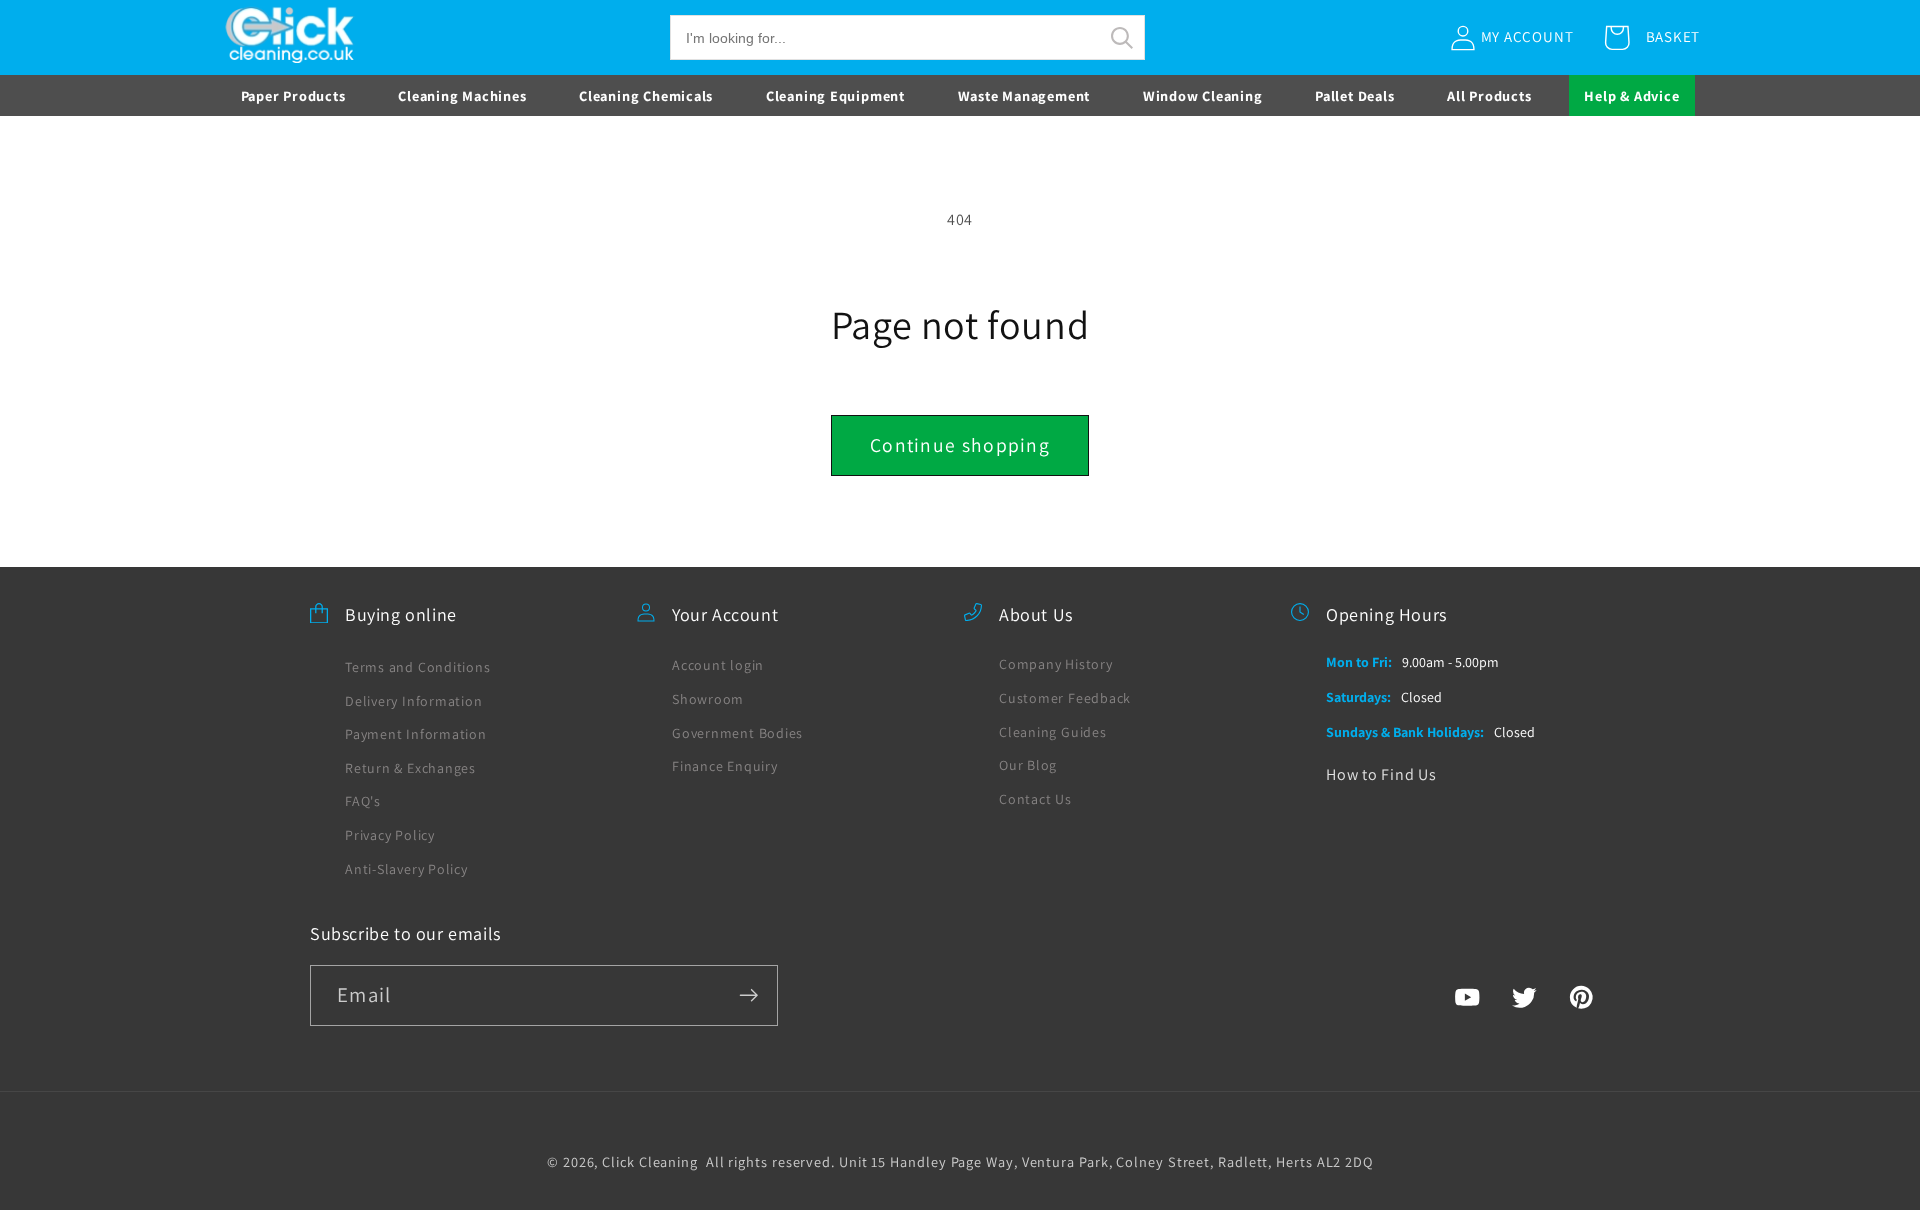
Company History (1056, 664)
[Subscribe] (748, 995)
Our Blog (1028, 765)
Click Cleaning (650, 1161)
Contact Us (1035, 799)
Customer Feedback (1065, 698)
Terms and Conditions (418, 667)
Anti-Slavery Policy (406, 869)
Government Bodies (737, 733)
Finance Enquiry (725, 766)
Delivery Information (414, 701)
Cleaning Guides (1053, 732)
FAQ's (363, 801)
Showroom (708, 699)
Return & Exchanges (410, 768)
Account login (718, 665)
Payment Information (416, 734)
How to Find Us (1381, 774)
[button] (907, 37)
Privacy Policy (390, 835)
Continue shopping (960, 445)
